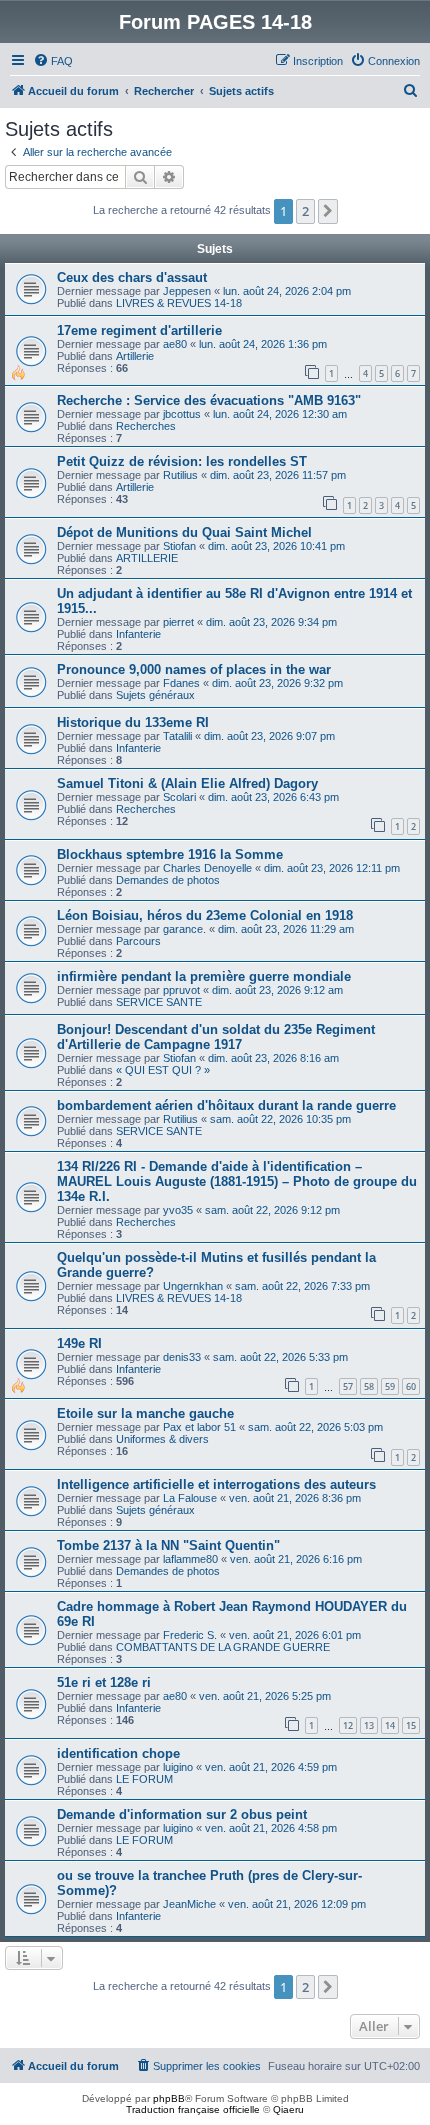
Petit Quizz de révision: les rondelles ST (182, 461)
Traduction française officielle (193, 2109)
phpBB (169, 2098)
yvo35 (178, 1210)
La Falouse (190, 1498)
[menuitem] (53, 61)
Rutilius (180, 475)
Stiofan (179, 546)
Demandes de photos (168, 880)
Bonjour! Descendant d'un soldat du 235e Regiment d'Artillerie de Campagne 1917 (216, 1037)
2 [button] (305, 211)
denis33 (182, 1357)
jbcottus (182, 414)
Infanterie (138, 634)
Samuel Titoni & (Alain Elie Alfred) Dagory (187, 783)
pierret (178, 622)
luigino (178, 1767)
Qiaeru (288, 2109)
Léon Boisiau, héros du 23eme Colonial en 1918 (205, 915)
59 (390, 1386)
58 (369, 1386)
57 (348, 1386)
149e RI (79, 1343)
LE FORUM (144, 1779)
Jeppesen (187, 291)
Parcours (138, 941)
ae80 (175, 344)
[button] (328, 211)
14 (390, 1725)
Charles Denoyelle (207, 868)
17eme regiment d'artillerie (139, 330)
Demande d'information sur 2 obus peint (182, 1814)
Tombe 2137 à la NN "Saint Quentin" (168, 1545)
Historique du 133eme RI (133, 722)
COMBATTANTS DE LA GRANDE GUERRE (223, 1647)
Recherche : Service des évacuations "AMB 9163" (209, 400)
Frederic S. (190, 1635)
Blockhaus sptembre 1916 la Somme (170, 854)
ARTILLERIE (147, 558)
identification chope (118, 1753)
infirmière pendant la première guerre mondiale (204, 976)
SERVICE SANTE (159, 1002)
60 (411, 1386)
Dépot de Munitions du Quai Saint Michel (184, 532)
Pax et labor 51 (199, 1427)
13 (369, 1725)
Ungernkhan (193, 1286)
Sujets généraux (155, 695)
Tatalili (177, 736)
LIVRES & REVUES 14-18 (179, 303)
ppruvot (181, 990)
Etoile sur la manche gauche (145, 1413)
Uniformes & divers (162, 1439)
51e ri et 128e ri (104, 1682)
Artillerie (135, 356)
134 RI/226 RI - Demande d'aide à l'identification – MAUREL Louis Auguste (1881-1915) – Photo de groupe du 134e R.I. (237, 1181)
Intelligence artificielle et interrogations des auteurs (216, 1484)
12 (348, 1725)
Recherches (146, 426)
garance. (184, 929)
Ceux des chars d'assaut (132, 277)
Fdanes (181, 683)
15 (411, 1725)
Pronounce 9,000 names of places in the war (194, 669)
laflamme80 (190, 1559)
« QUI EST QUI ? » (163, 1070)
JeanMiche (189, 1904)
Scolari (179, 797)
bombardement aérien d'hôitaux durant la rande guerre (226, 1105)
